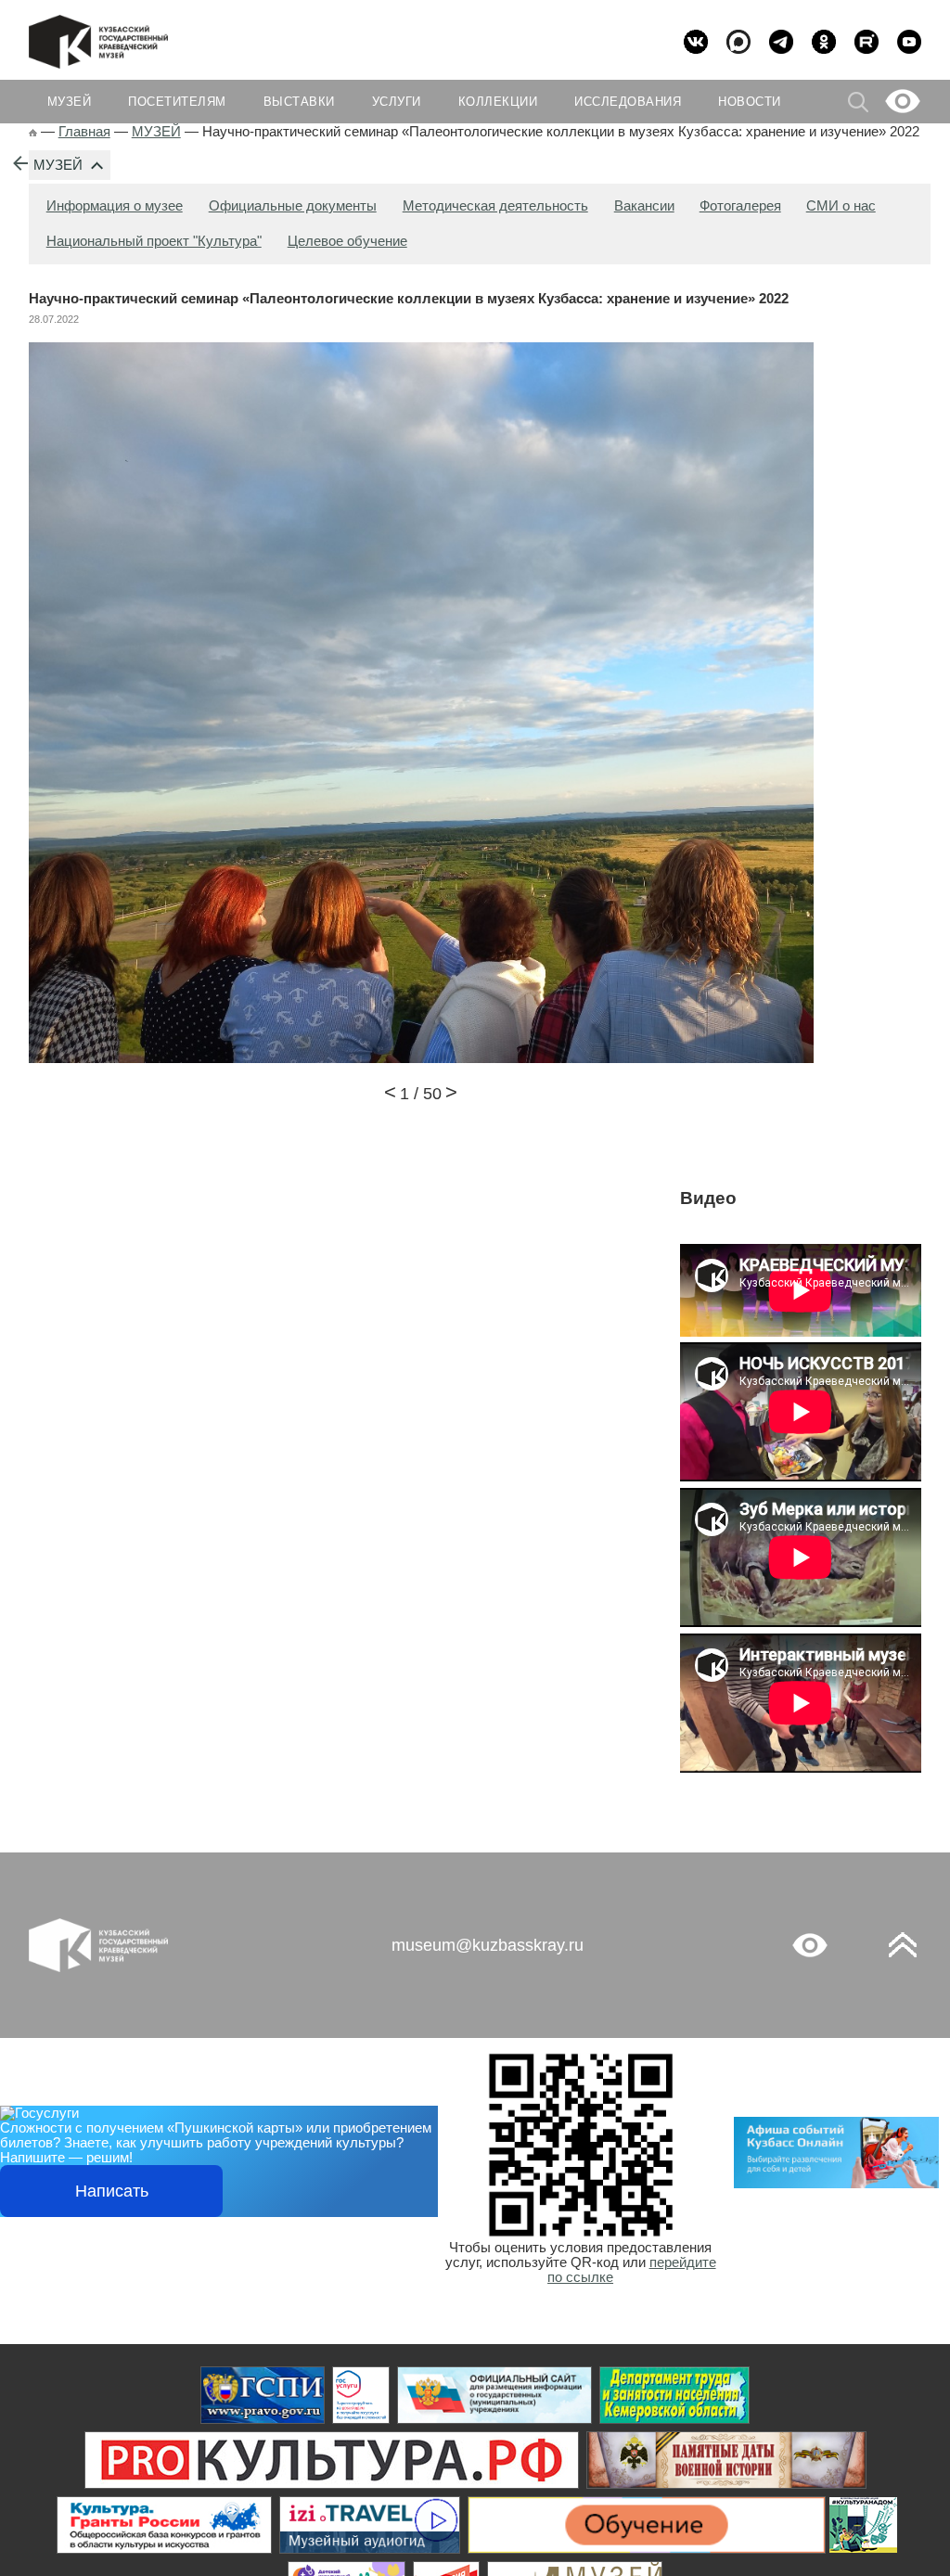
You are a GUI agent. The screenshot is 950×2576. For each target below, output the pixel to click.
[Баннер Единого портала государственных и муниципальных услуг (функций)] (263, 2395)
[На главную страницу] (33, 132)
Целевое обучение (347, 241)
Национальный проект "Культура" (154, 241)
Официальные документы (293, 206)
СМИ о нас (841, 206)
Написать (112, 2191)
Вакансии (644, 206)
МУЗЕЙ (58, 165)
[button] (390, 1095)
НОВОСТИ (750, 102)
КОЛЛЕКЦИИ (498, 102)
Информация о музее (115, 206)
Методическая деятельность (495, 206)
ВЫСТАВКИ (299, 102)
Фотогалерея (740, 206)
